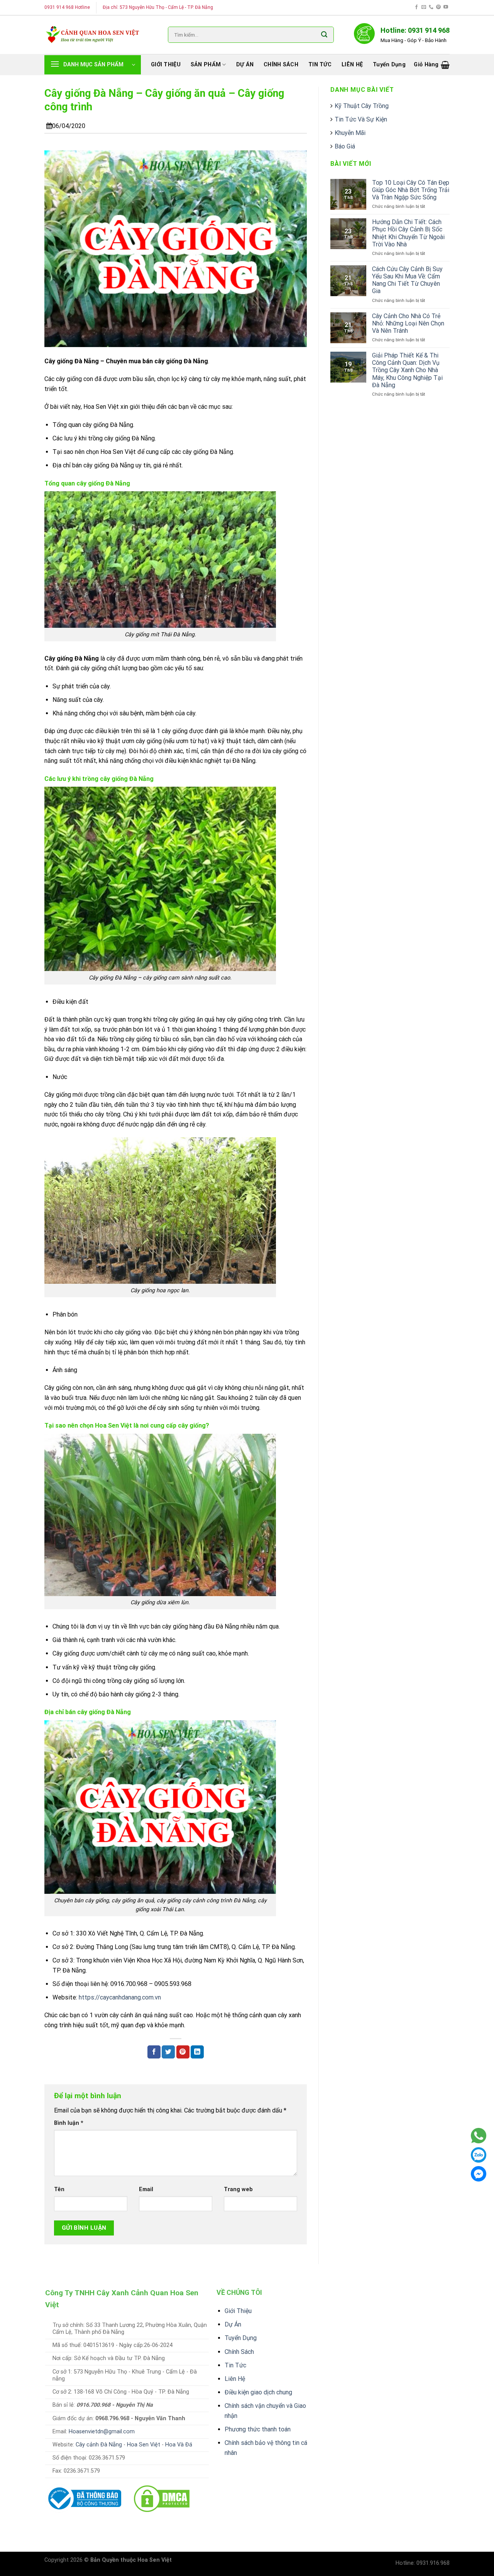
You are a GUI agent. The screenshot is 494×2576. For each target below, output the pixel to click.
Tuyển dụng (389, 65)
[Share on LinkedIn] (197, 2052)
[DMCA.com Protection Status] (162, 2498)
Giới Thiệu (238, 2311)
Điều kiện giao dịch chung (258, 2392)
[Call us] (431, 7)
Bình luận (69, 2123)
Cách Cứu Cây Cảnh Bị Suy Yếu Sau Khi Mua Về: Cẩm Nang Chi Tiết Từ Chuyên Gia (407, 280)
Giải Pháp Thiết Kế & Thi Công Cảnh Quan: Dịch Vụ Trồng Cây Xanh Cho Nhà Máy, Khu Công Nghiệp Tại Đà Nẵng (407, 370)
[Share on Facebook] (154, 2052)
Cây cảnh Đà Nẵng (99, 2445)
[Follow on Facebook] (416, 7)
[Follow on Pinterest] (438, 7)
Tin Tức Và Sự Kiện (361, 119)
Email (146, 2189)
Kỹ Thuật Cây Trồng (362, 106)
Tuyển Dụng (241, 2338)
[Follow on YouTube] (446, 7)
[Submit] (324, 35)
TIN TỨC (320, 65)
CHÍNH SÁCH (281, 65)
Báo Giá (345, 146)
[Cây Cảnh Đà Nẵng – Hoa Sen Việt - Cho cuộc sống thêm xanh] (93, 35)
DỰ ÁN (245, 65)
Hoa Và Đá (179, 2445)
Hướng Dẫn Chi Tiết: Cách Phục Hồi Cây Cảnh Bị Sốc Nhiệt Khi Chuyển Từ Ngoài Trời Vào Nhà (408, 233)
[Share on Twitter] (168, 2052)
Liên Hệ (235, 2379)
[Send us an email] (424, 7)
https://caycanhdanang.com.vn (120, 1997)
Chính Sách (239, 2352)
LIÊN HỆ (352, 65)
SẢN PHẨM (206, 65)
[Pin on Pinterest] (183, 2052)
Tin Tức (235, 2365)
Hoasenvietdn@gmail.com (102, 2432)
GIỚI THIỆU (166, 65)
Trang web (238, 2189)
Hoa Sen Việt (144, 2445)
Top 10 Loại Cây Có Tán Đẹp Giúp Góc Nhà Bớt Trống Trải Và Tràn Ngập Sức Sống (411, 190)
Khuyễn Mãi (350, 133)
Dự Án (233, 2324)
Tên (59, 2189)
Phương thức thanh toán (258, 2429)
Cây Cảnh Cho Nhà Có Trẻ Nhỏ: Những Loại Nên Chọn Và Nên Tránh (408, 323)
